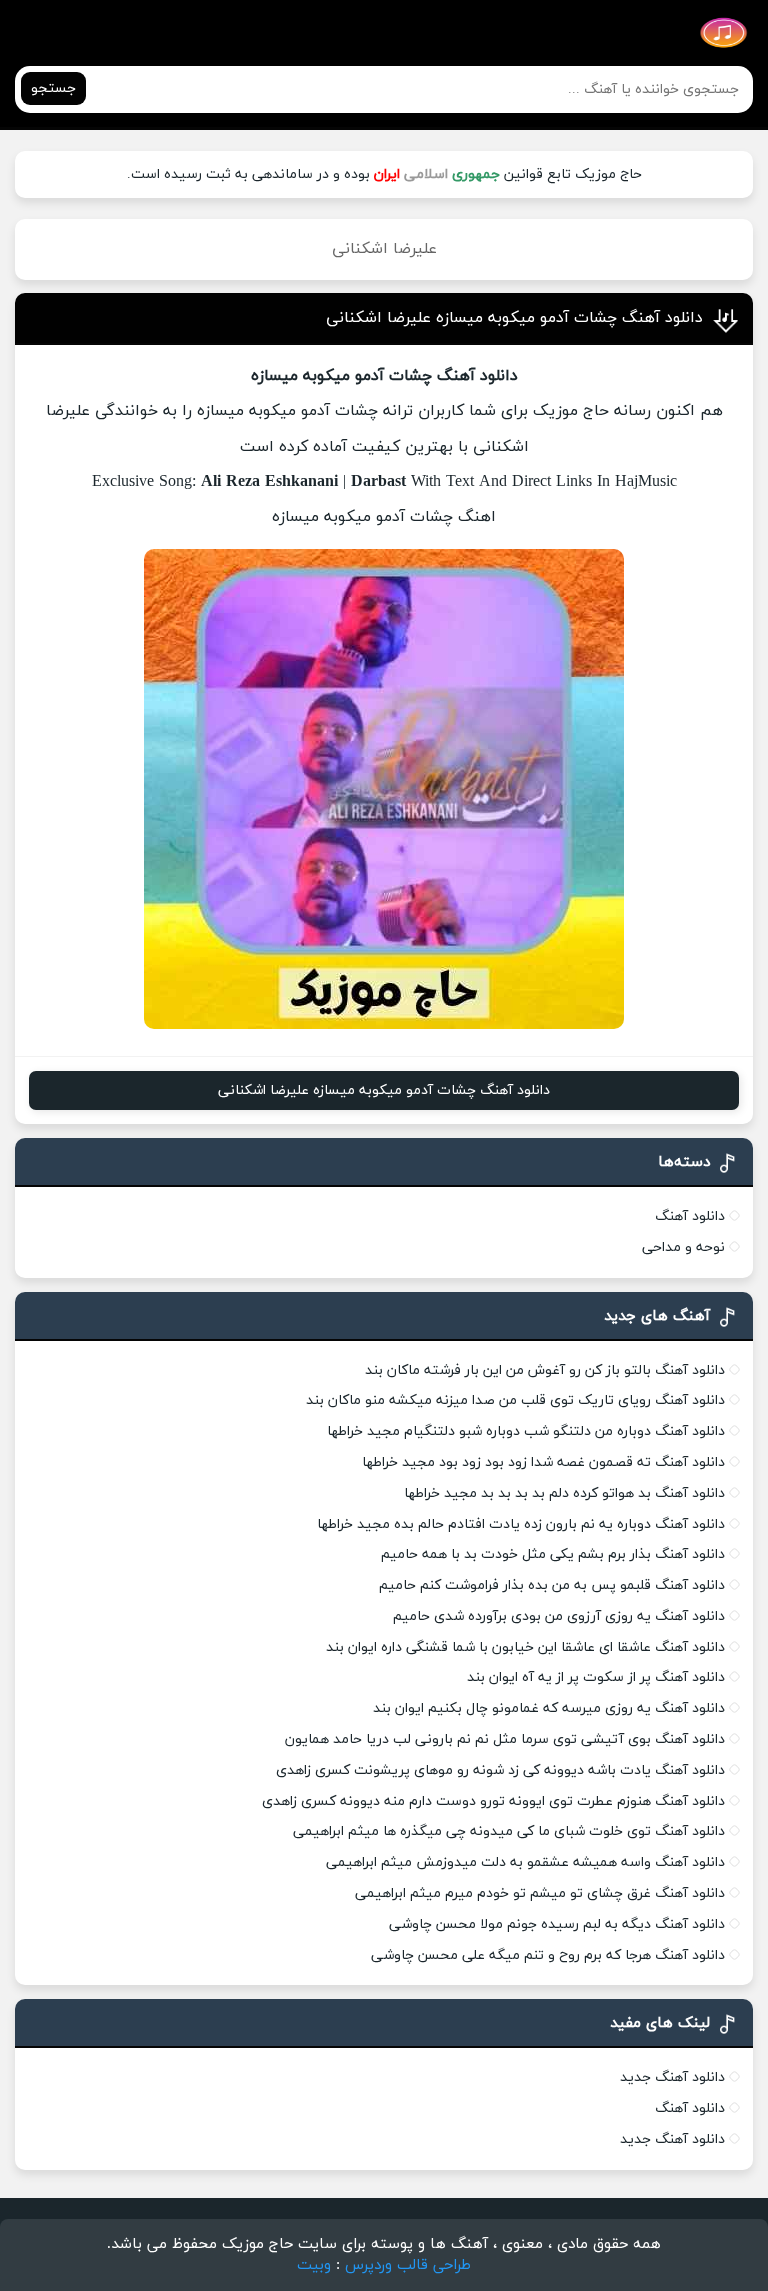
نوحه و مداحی (683, 1247)
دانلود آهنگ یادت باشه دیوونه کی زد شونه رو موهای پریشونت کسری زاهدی (500, 1770)
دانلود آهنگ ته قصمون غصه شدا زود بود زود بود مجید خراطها (543, 1462)
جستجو (53, 88)
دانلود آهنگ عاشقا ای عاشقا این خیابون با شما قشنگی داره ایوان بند (525, 1647)
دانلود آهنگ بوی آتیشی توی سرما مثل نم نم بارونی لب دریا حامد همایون (505, 1739)
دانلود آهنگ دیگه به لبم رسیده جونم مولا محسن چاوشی (557, 1924)
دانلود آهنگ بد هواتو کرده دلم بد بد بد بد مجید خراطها (564, 1493)
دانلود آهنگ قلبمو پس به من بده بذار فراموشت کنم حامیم (552, 1585)
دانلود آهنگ (690, 1216)
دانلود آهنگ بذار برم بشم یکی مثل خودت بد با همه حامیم (553, 1554)
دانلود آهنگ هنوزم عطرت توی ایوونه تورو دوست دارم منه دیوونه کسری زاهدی (493, 1801)
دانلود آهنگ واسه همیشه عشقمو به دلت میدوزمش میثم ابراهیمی (525, 1862)
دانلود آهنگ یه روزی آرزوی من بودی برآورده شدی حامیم (559, 1616)
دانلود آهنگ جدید (672, 2077)
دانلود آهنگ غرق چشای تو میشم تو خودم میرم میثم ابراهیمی (540, 1893)
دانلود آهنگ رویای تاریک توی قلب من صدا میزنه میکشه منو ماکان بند (515, 1400)
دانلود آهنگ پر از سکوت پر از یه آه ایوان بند (596, 1677)
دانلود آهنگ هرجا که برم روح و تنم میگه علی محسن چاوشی (548, 1955)
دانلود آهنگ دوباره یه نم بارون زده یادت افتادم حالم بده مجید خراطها (521, 1524)
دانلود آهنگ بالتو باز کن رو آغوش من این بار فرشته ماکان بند (545, 1370)
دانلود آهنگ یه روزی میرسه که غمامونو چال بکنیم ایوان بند (549, 1708)
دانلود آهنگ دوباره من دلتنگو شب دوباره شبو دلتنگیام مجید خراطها (526, 1431)
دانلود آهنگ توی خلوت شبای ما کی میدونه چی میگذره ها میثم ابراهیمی (509, 1831)
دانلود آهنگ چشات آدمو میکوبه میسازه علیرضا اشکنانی (514, 318)
